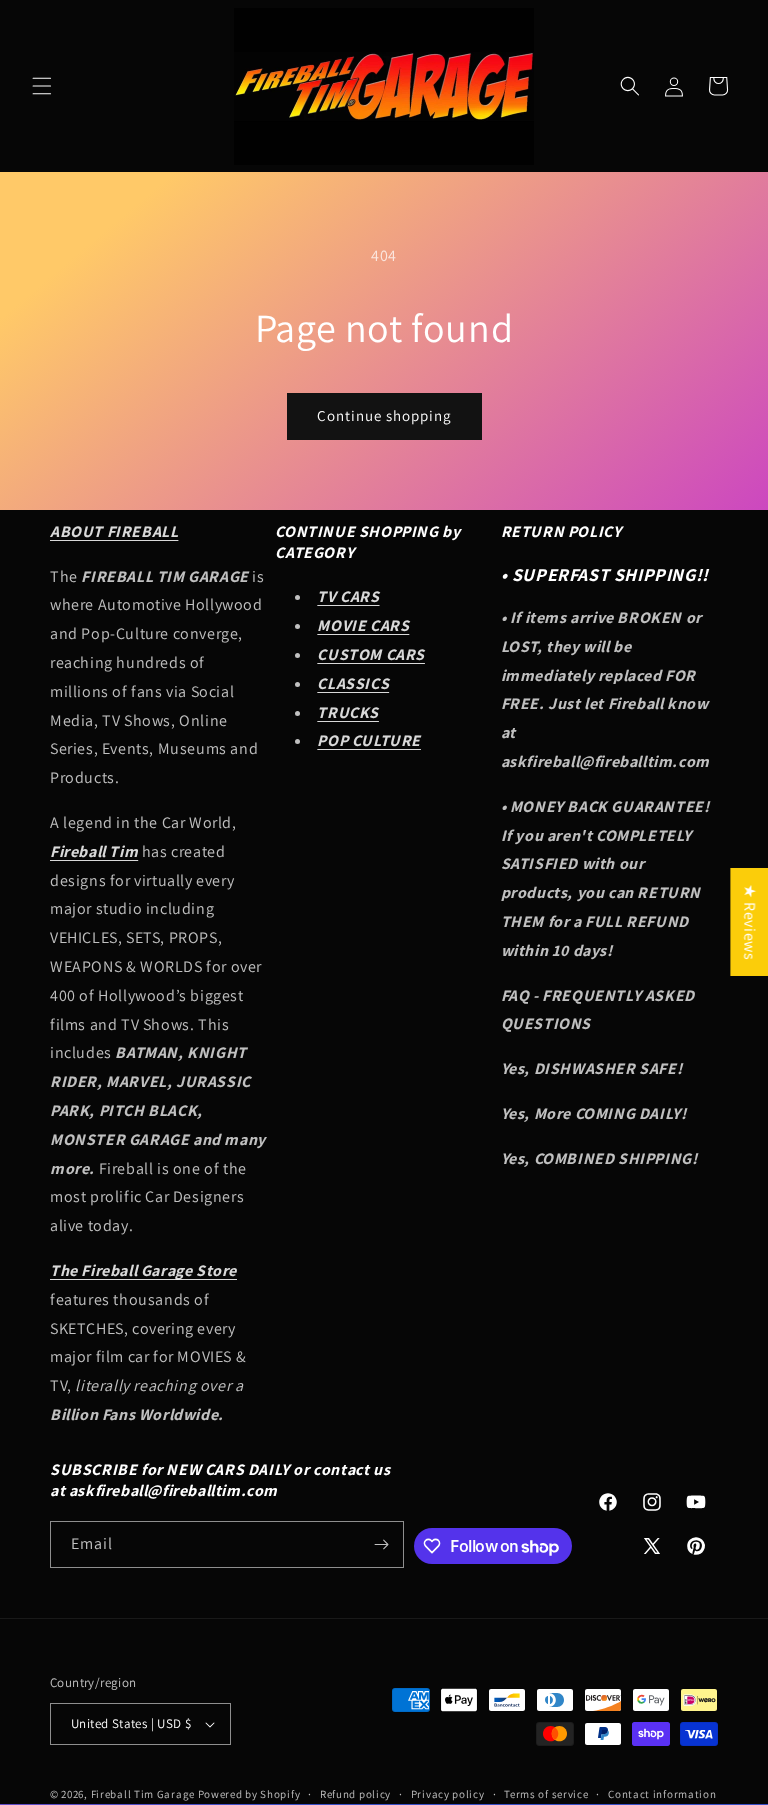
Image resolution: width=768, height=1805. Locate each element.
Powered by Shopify (249, 1794)
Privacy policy (448, 1794)
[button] (42, 86)
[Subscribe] (381, 1544)
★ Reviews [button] (749, 921)
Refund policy (355, 1794)
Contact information (662, 1794)
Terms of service (546, 1794)
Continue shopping (384, 415)
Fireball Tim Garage (143, 1794)
